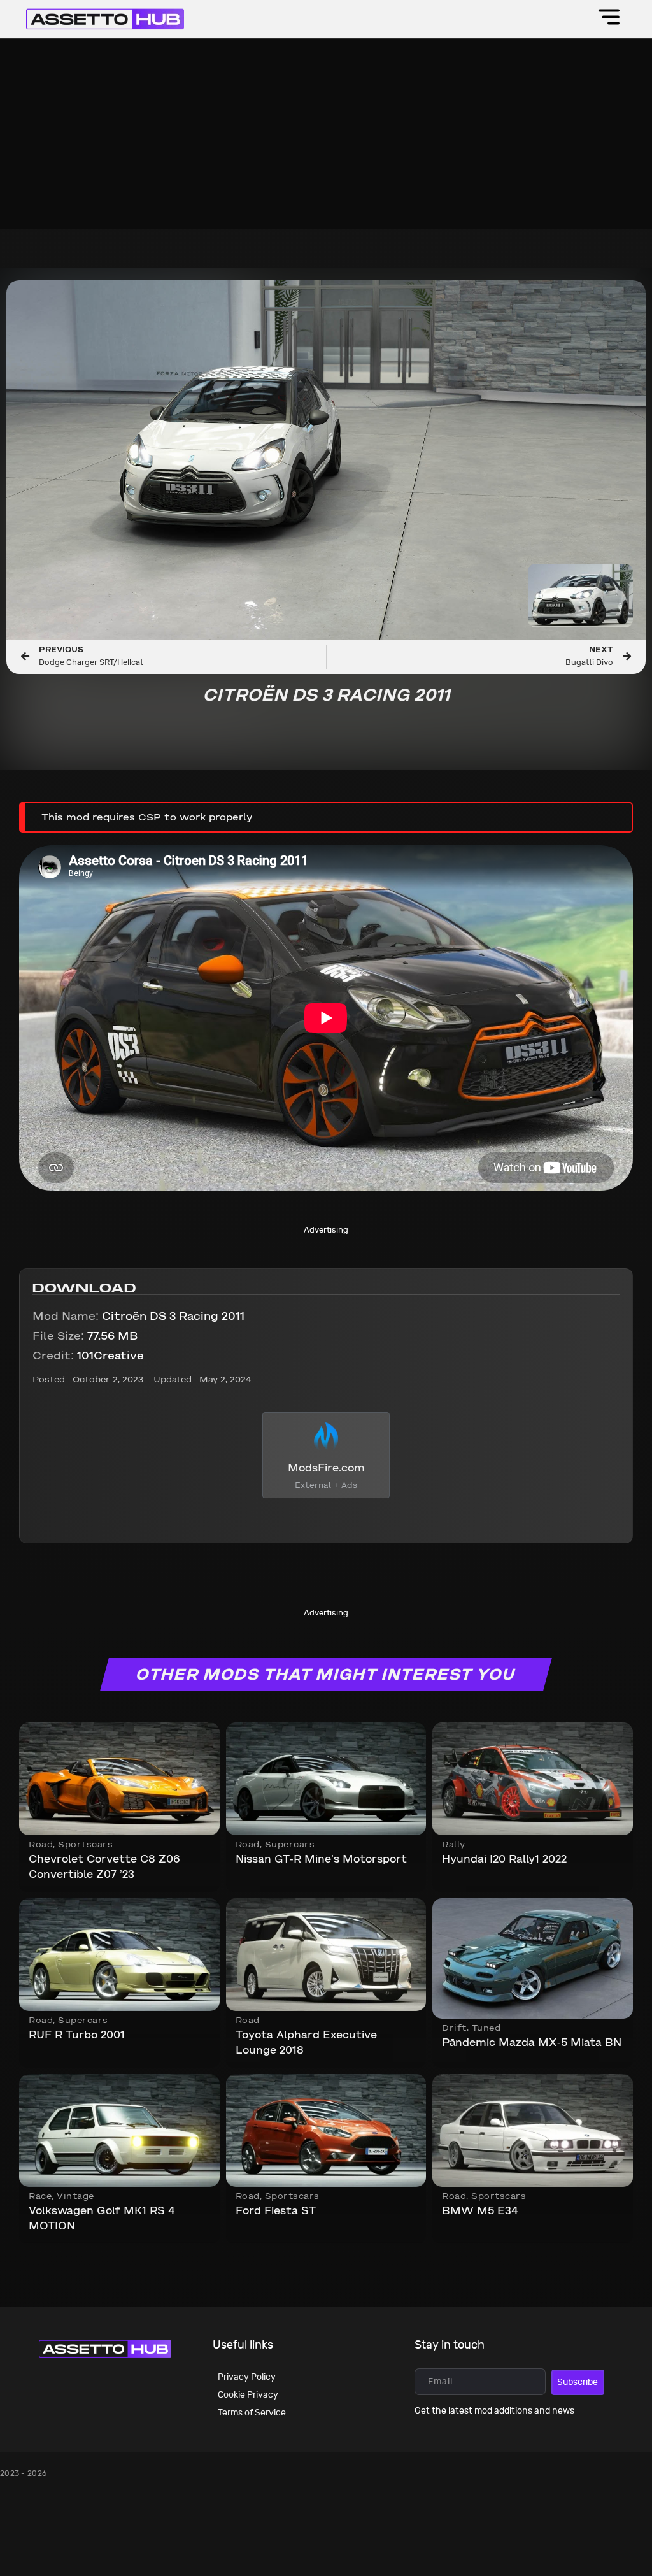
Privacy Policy (247, 2377)
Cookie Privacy (248, 2395)
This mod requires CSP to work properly (147, 818)
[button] (610, 19)
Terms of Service (252, 2413)
